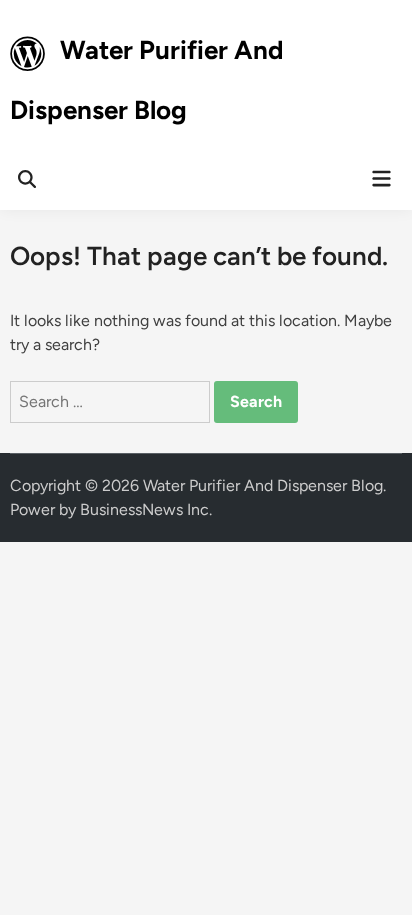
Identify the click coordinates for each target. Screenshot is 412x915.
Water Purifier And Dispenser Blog (263, 485)
